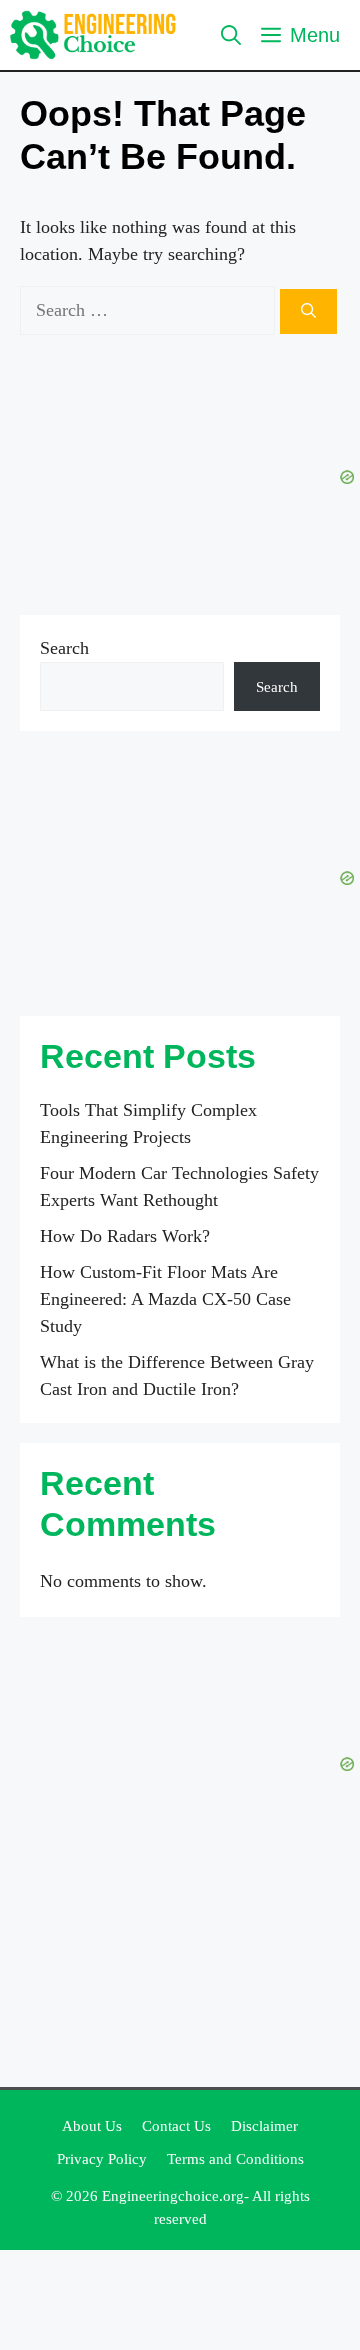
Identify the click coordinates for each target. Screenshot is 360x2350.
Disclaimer (264, 2126)
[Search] (308, 311)
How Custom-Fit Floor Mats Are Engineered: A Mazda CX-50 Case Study (165, 1299)
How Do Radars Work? (125, 1236)
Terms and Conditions (235, 2159)
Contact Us (176, 2126)
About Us (92, 2126)
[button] (231, 35)
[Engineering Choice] (93, 35)
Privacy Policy (102, 2159)
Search (64, 648)
